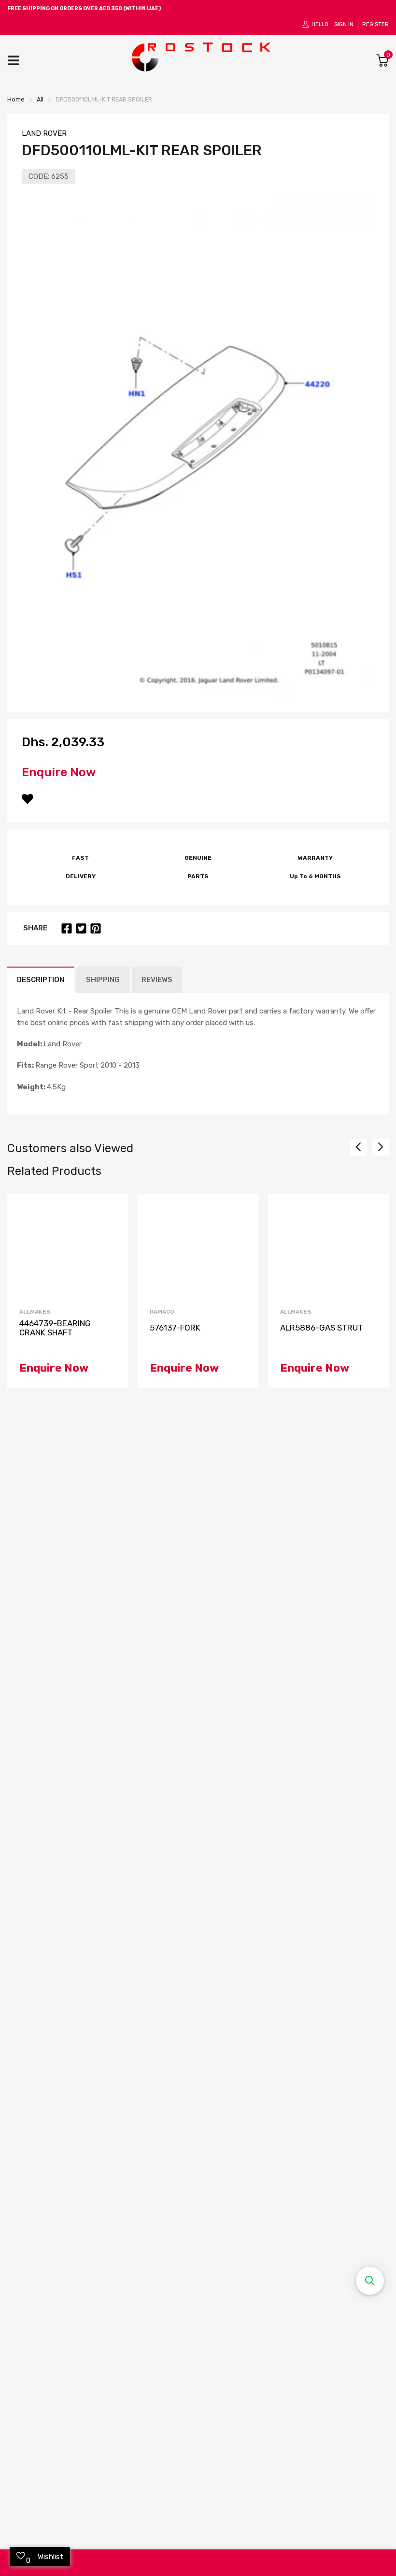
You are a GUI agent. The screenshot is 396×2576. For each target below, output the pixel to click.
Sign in (344, 24)
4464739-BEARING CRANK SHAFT (55, 1328)
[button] (370, 2281)
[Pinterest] (96, 928)
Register (375, 24)
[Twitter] (81, 928)
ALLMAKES (35, 1312)
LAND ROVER (44, 133)
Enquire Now (59, 772)
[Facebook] (67, 928)
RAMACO (162, 1312)
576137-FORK (175, 1328)
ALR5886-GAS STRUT (322, 1328)
